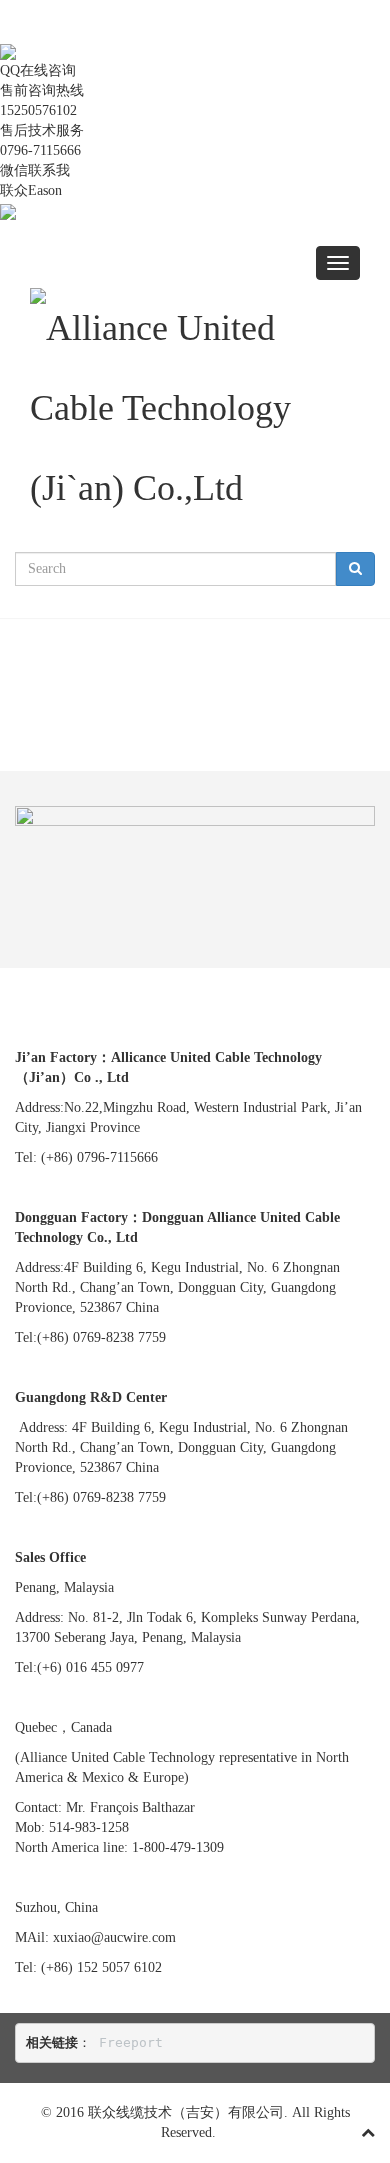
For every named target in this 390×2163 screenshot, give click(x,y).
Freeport (131, 2042)
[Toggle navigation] (338, 263)
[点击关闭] (2, 30)
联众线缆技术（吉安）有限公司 (186, 2112)
